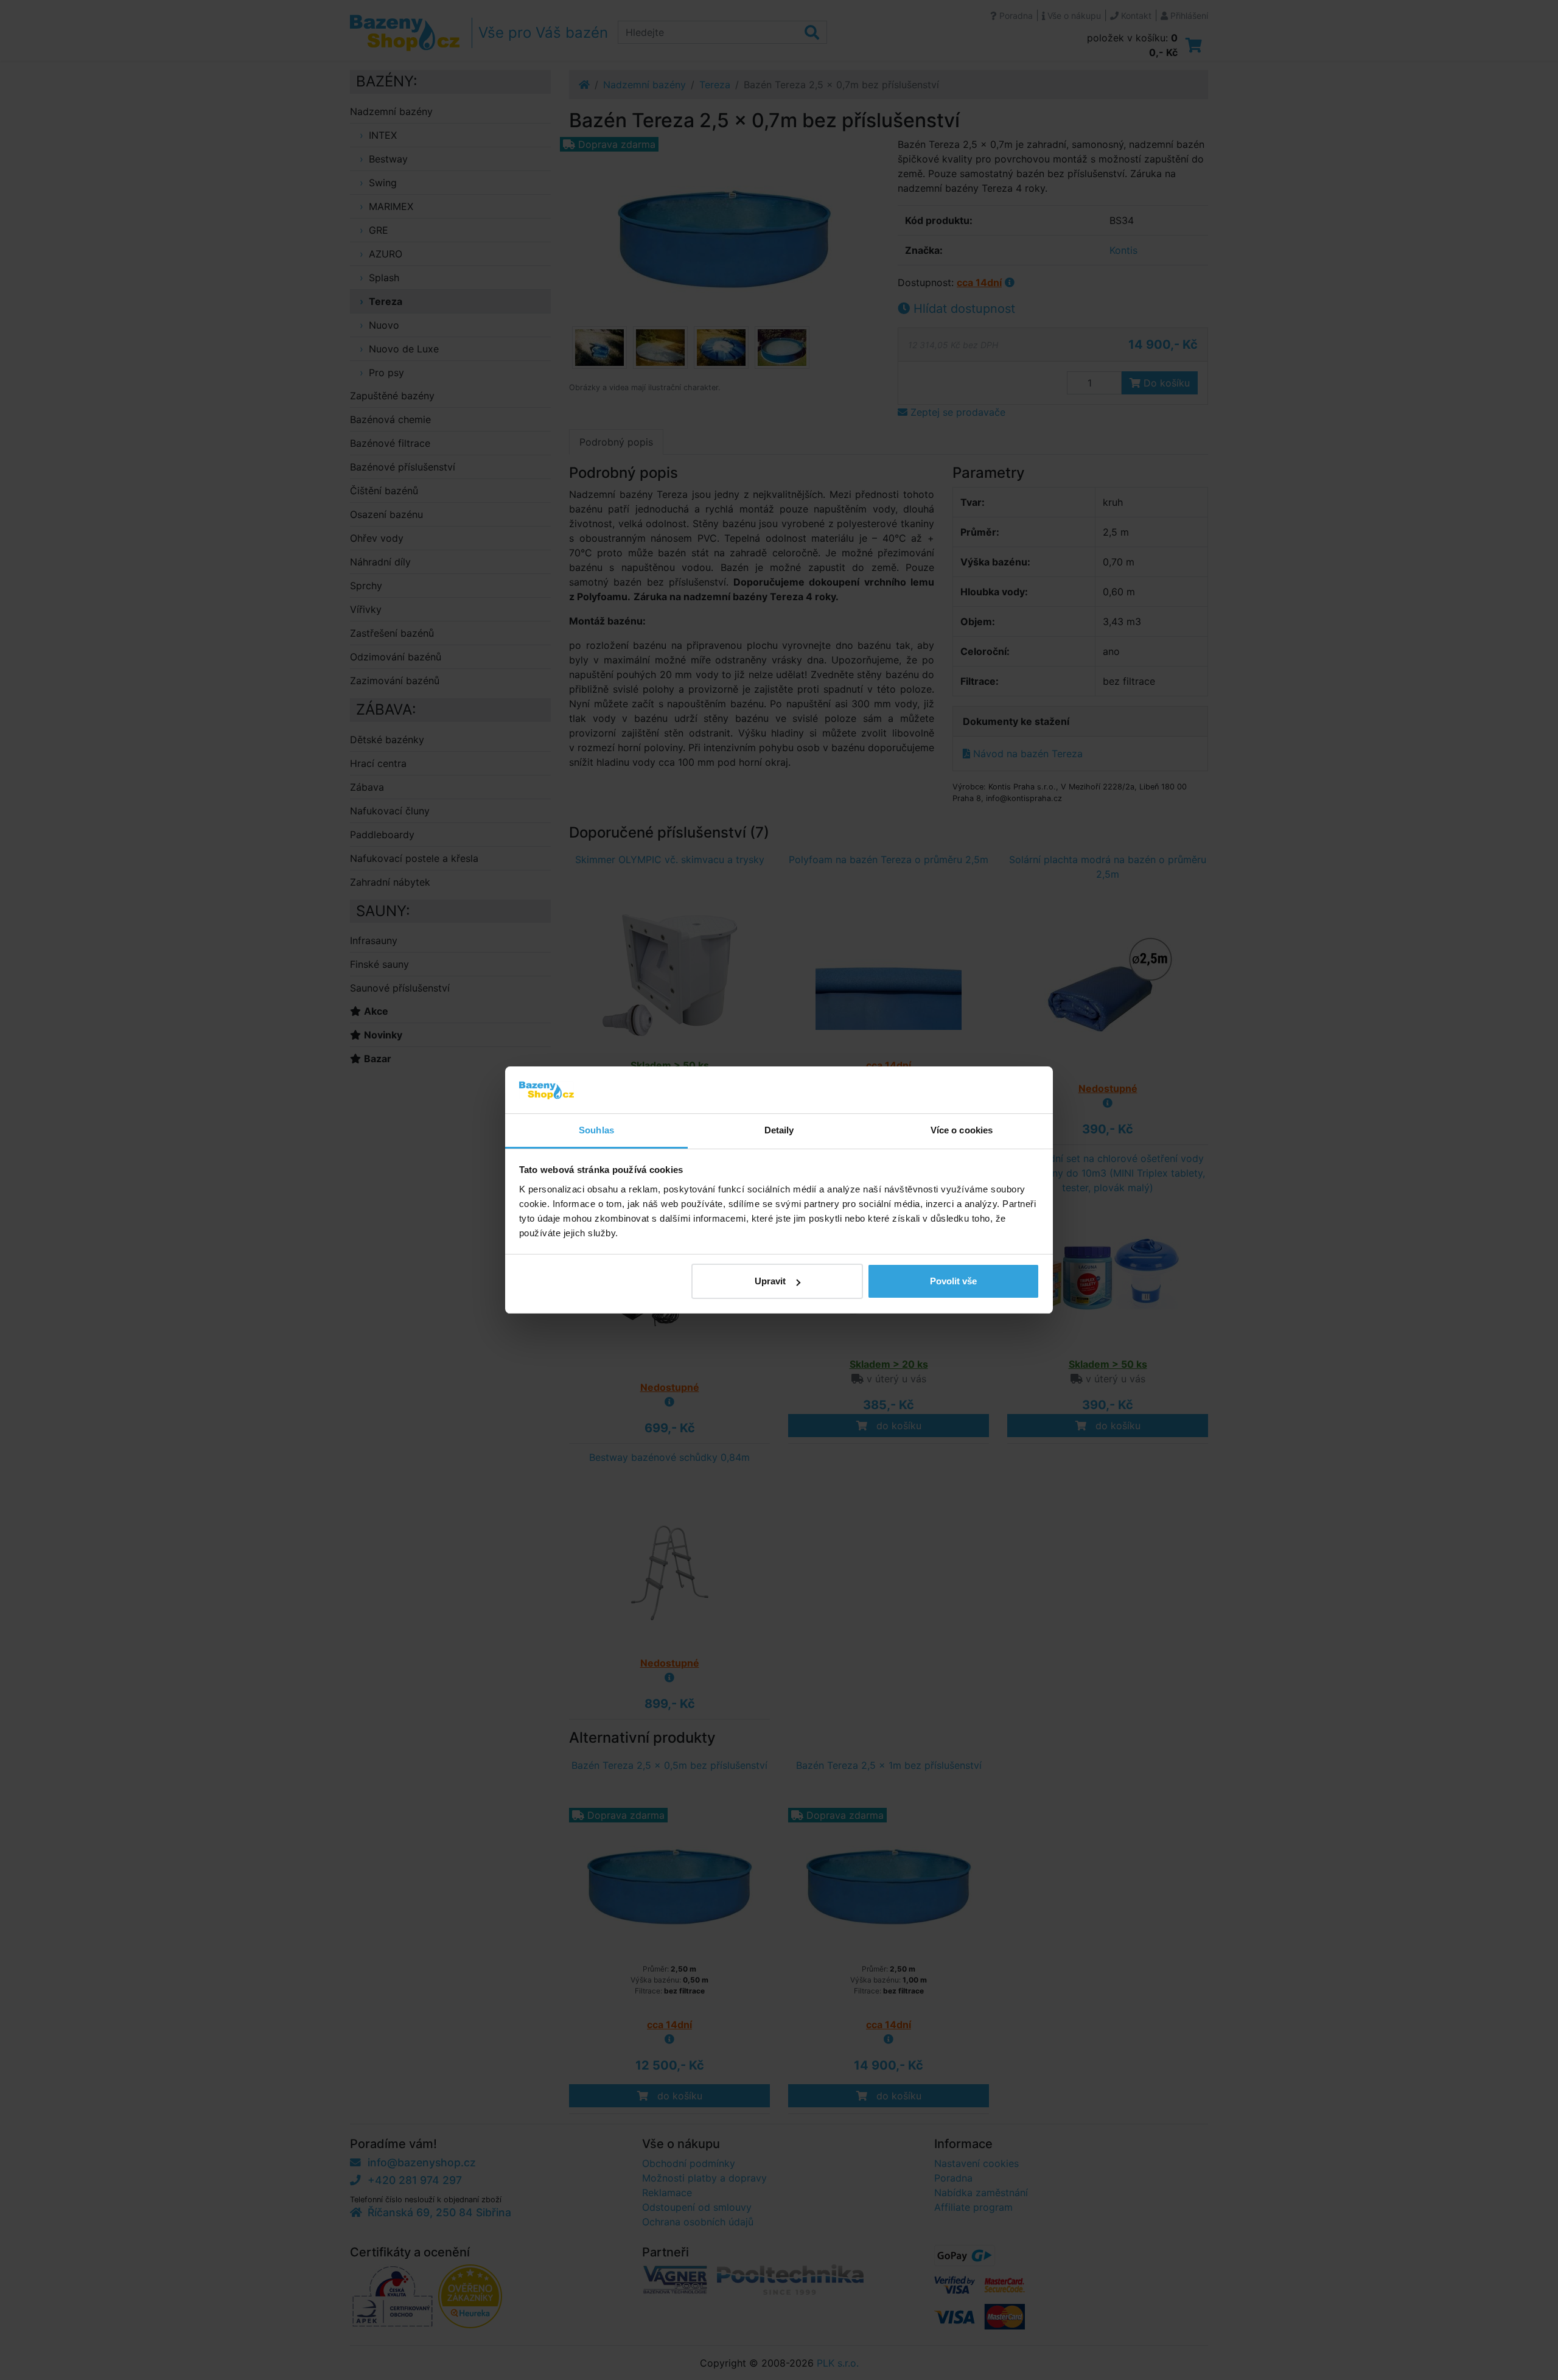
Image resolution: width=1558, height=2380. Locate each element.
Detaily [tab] (779, 1130)
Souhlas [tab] (596, 1130)
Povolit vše (953, 1281)
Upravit (770, 1281)
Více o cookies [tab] (962, 1130)
